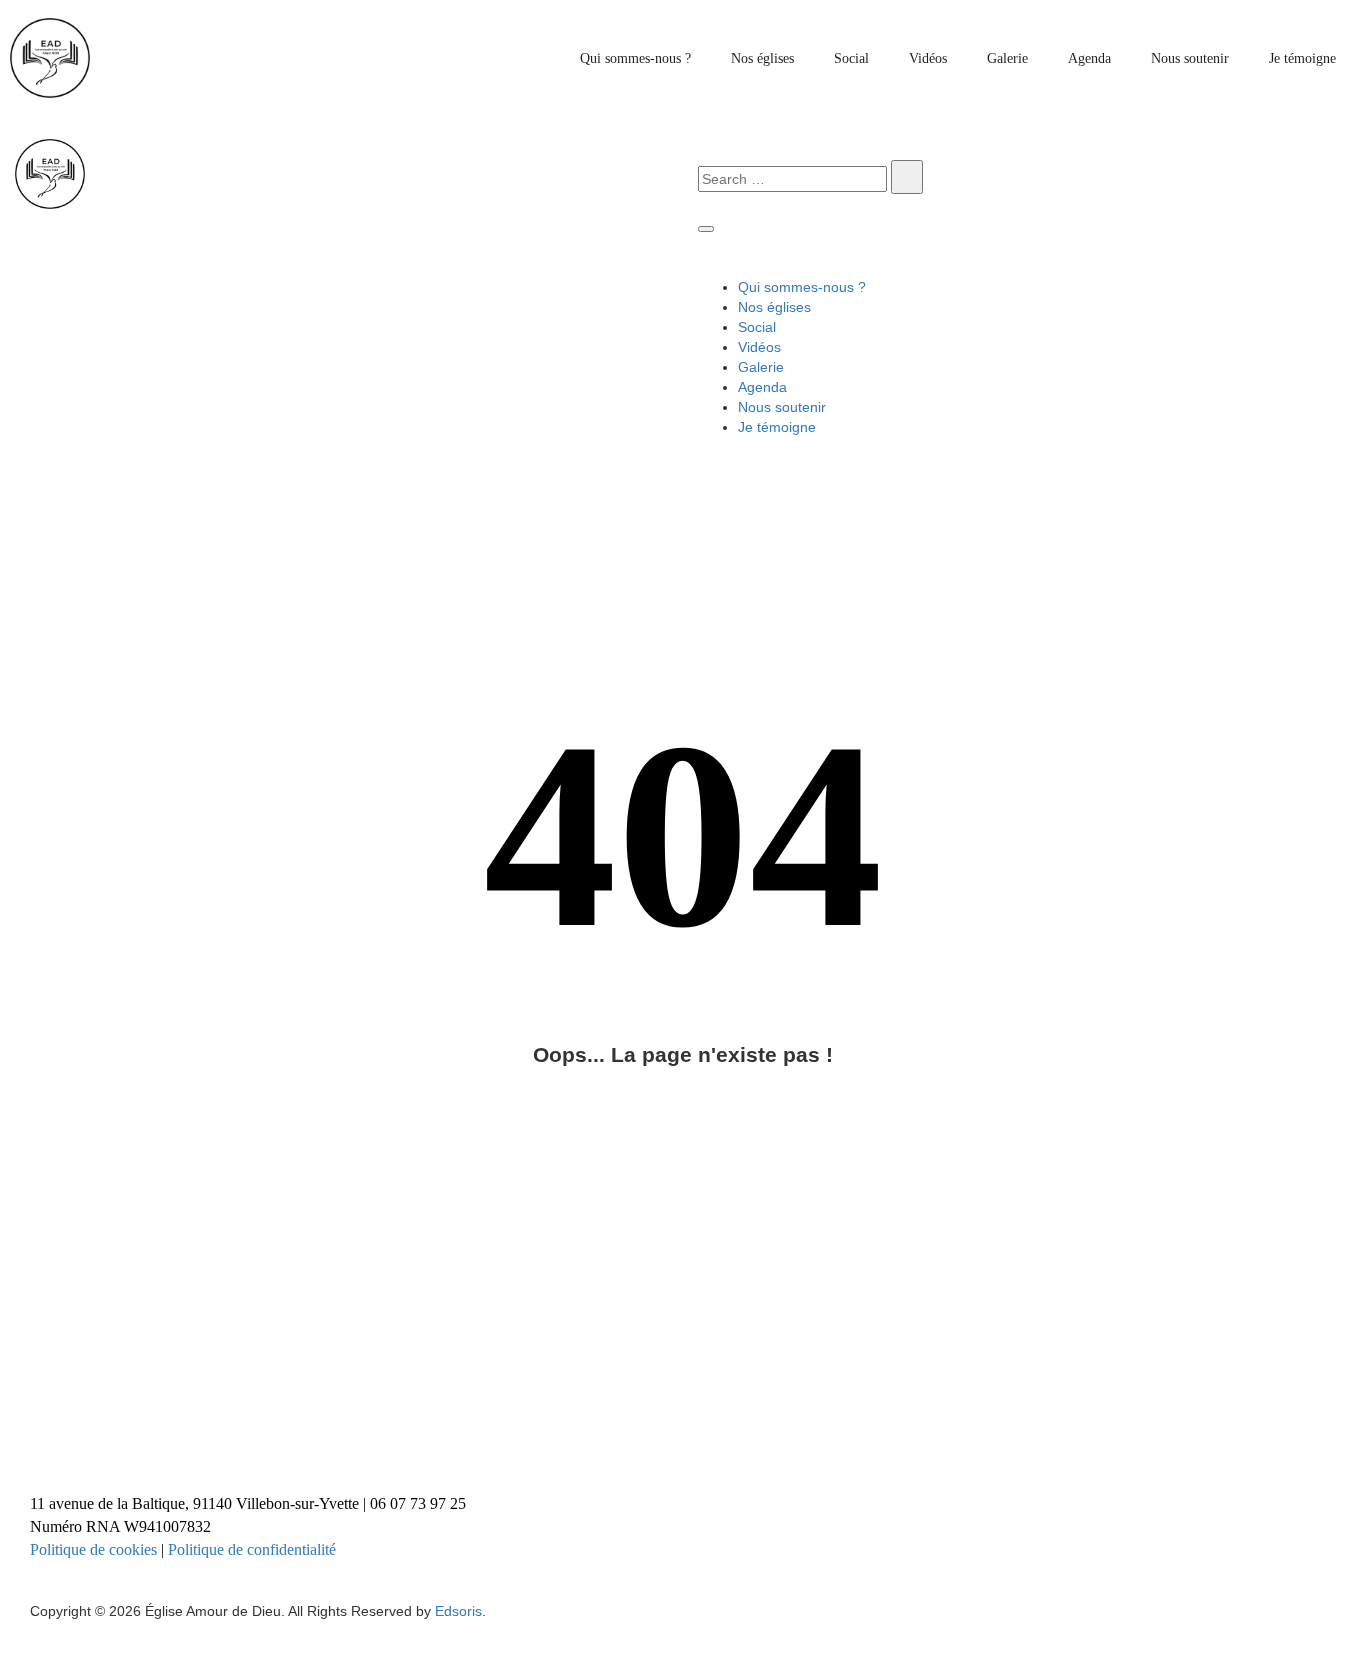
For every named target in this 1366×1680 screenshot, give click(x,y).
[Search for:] (792, 179)
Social (851, 58)
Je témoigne (1302, 58)
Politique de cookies (93, 1549)
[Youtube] (839, 1422)
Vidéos (928, 58)
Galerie (1007, 58)
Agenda (1089, 58)
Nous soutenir (1190, 58)
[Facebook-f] (55, 1422)
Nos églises (762, 58)
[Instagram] (316, 1422)
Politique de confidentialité (252, 1549)
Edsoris (458, 1611)
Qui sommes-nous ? (635, 58)
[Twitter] (577, 1422)
